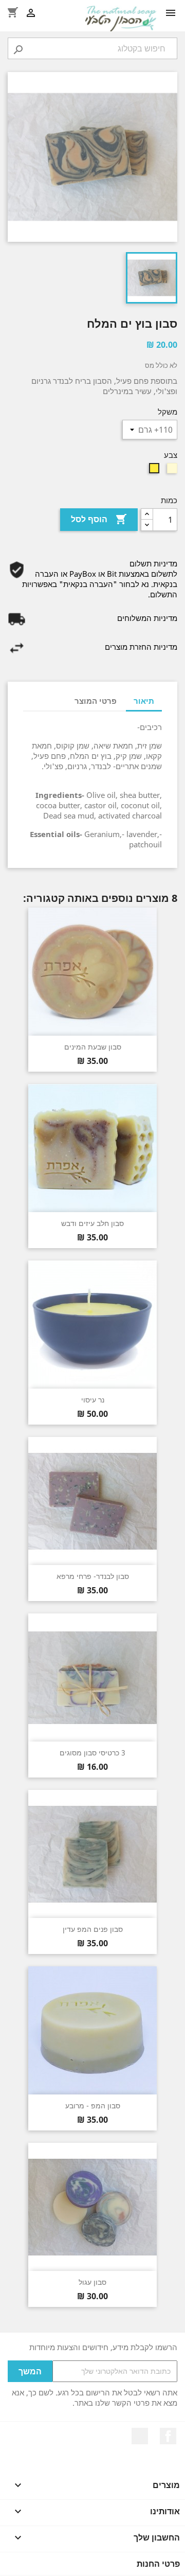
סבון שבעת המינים (93, 1047)
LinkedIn (140, 2436)
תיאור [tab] (144, 701)
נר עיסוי (93, 1400)
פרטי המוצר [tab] (96, 701)
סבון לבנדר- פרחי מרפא (93, 1576)
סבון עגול (92, 2282)
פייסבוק (168, 2436)
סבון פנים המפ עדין (93, 1929)
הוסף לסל (99, 519)
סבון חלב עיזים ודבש (92, 1223)
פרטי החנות (158, 2564)
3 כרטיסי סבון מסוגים (92, 1753)
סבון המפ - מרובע (93, 2106)
